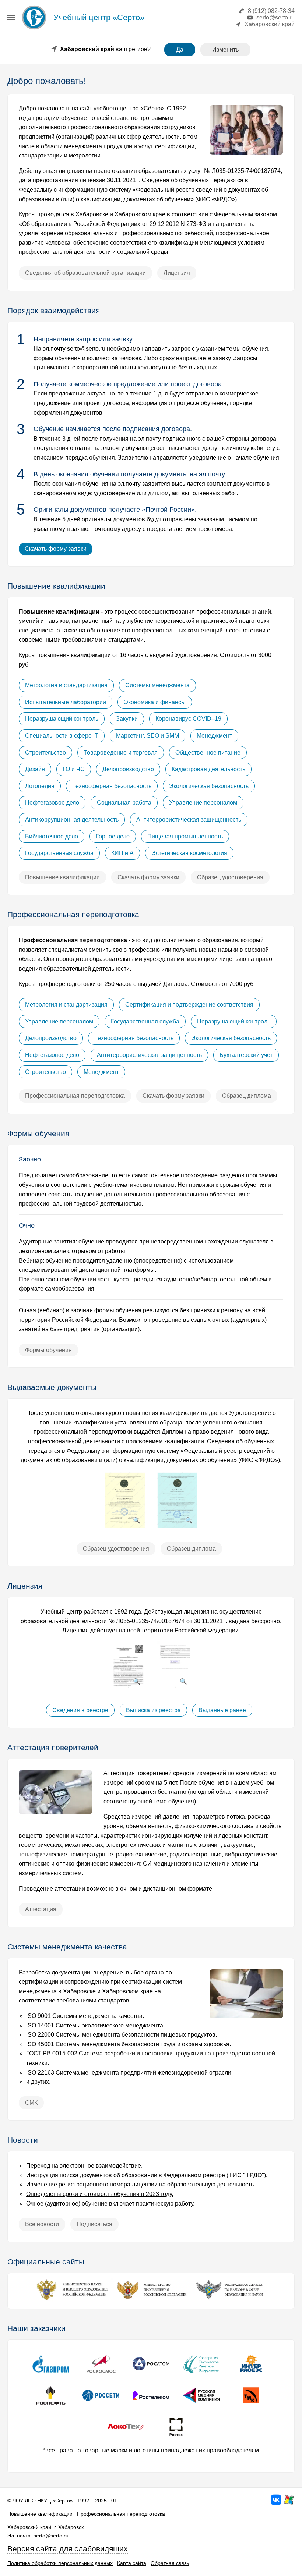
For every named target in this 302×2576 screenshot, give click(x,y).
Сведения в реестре (80, 1710)
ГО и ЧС (74, 769)
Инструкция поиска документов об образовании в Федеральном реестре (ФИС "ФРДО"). (147, 2175)
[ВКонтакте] (276, 2504)
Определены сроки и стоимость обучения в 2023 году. (100, 2194)
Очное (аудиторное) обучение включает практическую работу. (110, 2204)
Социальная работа (124, 803)
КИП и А (122, 853)
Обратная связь (170, 2563)
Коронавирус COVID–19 (188, 719)
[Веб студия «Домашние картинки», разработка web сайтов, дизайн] (289, 2504)
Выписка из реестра (153, 1710)
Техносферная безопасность (112, 786)
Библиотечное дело (52, 836)
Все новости (42, 2224)
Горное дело (113, 836)
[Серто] (34, 29)
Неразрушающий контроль (62, 719)
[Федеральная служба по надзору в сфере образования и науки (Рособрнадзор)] (232, 2300)
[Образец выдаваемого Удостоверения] (125, 1526)
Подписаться (94, 2224)
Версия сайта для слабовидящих (68, 2549)
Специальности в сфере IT (62, 736)
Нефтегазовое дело (52, 803)
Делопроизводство (128, 769)
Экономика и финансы (155, 702)
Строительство (45, 753)
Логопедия (40, 786)
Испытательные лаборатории (66, 702)
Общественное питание (208, 753)
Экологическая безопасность (209, 786)
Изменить (225, 49)
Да (180, 49)
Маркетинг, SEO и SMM (148, 736)
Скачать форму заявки (56, 549)
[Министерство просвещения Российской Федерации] (151, 2300)
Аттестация (41, 1909)
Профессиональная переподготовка (75, 1096)
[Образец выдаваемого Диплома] (177, 1526)
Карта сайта (132, 2563)
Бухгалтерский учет (246, 1055)
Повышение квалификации (62, 877)
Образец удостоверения (230, 877)
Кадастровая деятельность (208, 769)
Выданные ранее (222, 1710)
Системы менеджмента (157, 685)
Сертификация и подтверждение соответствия (189, 1005)
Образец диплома (247, 1096)
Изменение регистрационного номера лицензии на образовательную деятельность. (141, 2184)
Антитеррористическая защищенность (189, 819)
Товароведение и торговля (121, 753)
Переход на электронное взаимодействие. (84, 2166)
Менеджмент (214, 736)
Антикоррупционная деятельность (72, 819)
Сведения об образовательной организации (85, 273)
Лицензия (177, 273)
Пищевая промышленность (185, 836)
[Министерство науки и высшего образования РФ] (70, 2300)
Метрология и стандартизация (66, 685)
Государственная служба (59, 853)
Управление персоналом (203, 803)
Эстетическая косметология (189, 853)
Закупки (127, 719)
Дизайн (35, 769)
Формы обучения (48, 1350)
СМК (31, 2103)
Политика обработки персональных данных (60, 2563)
